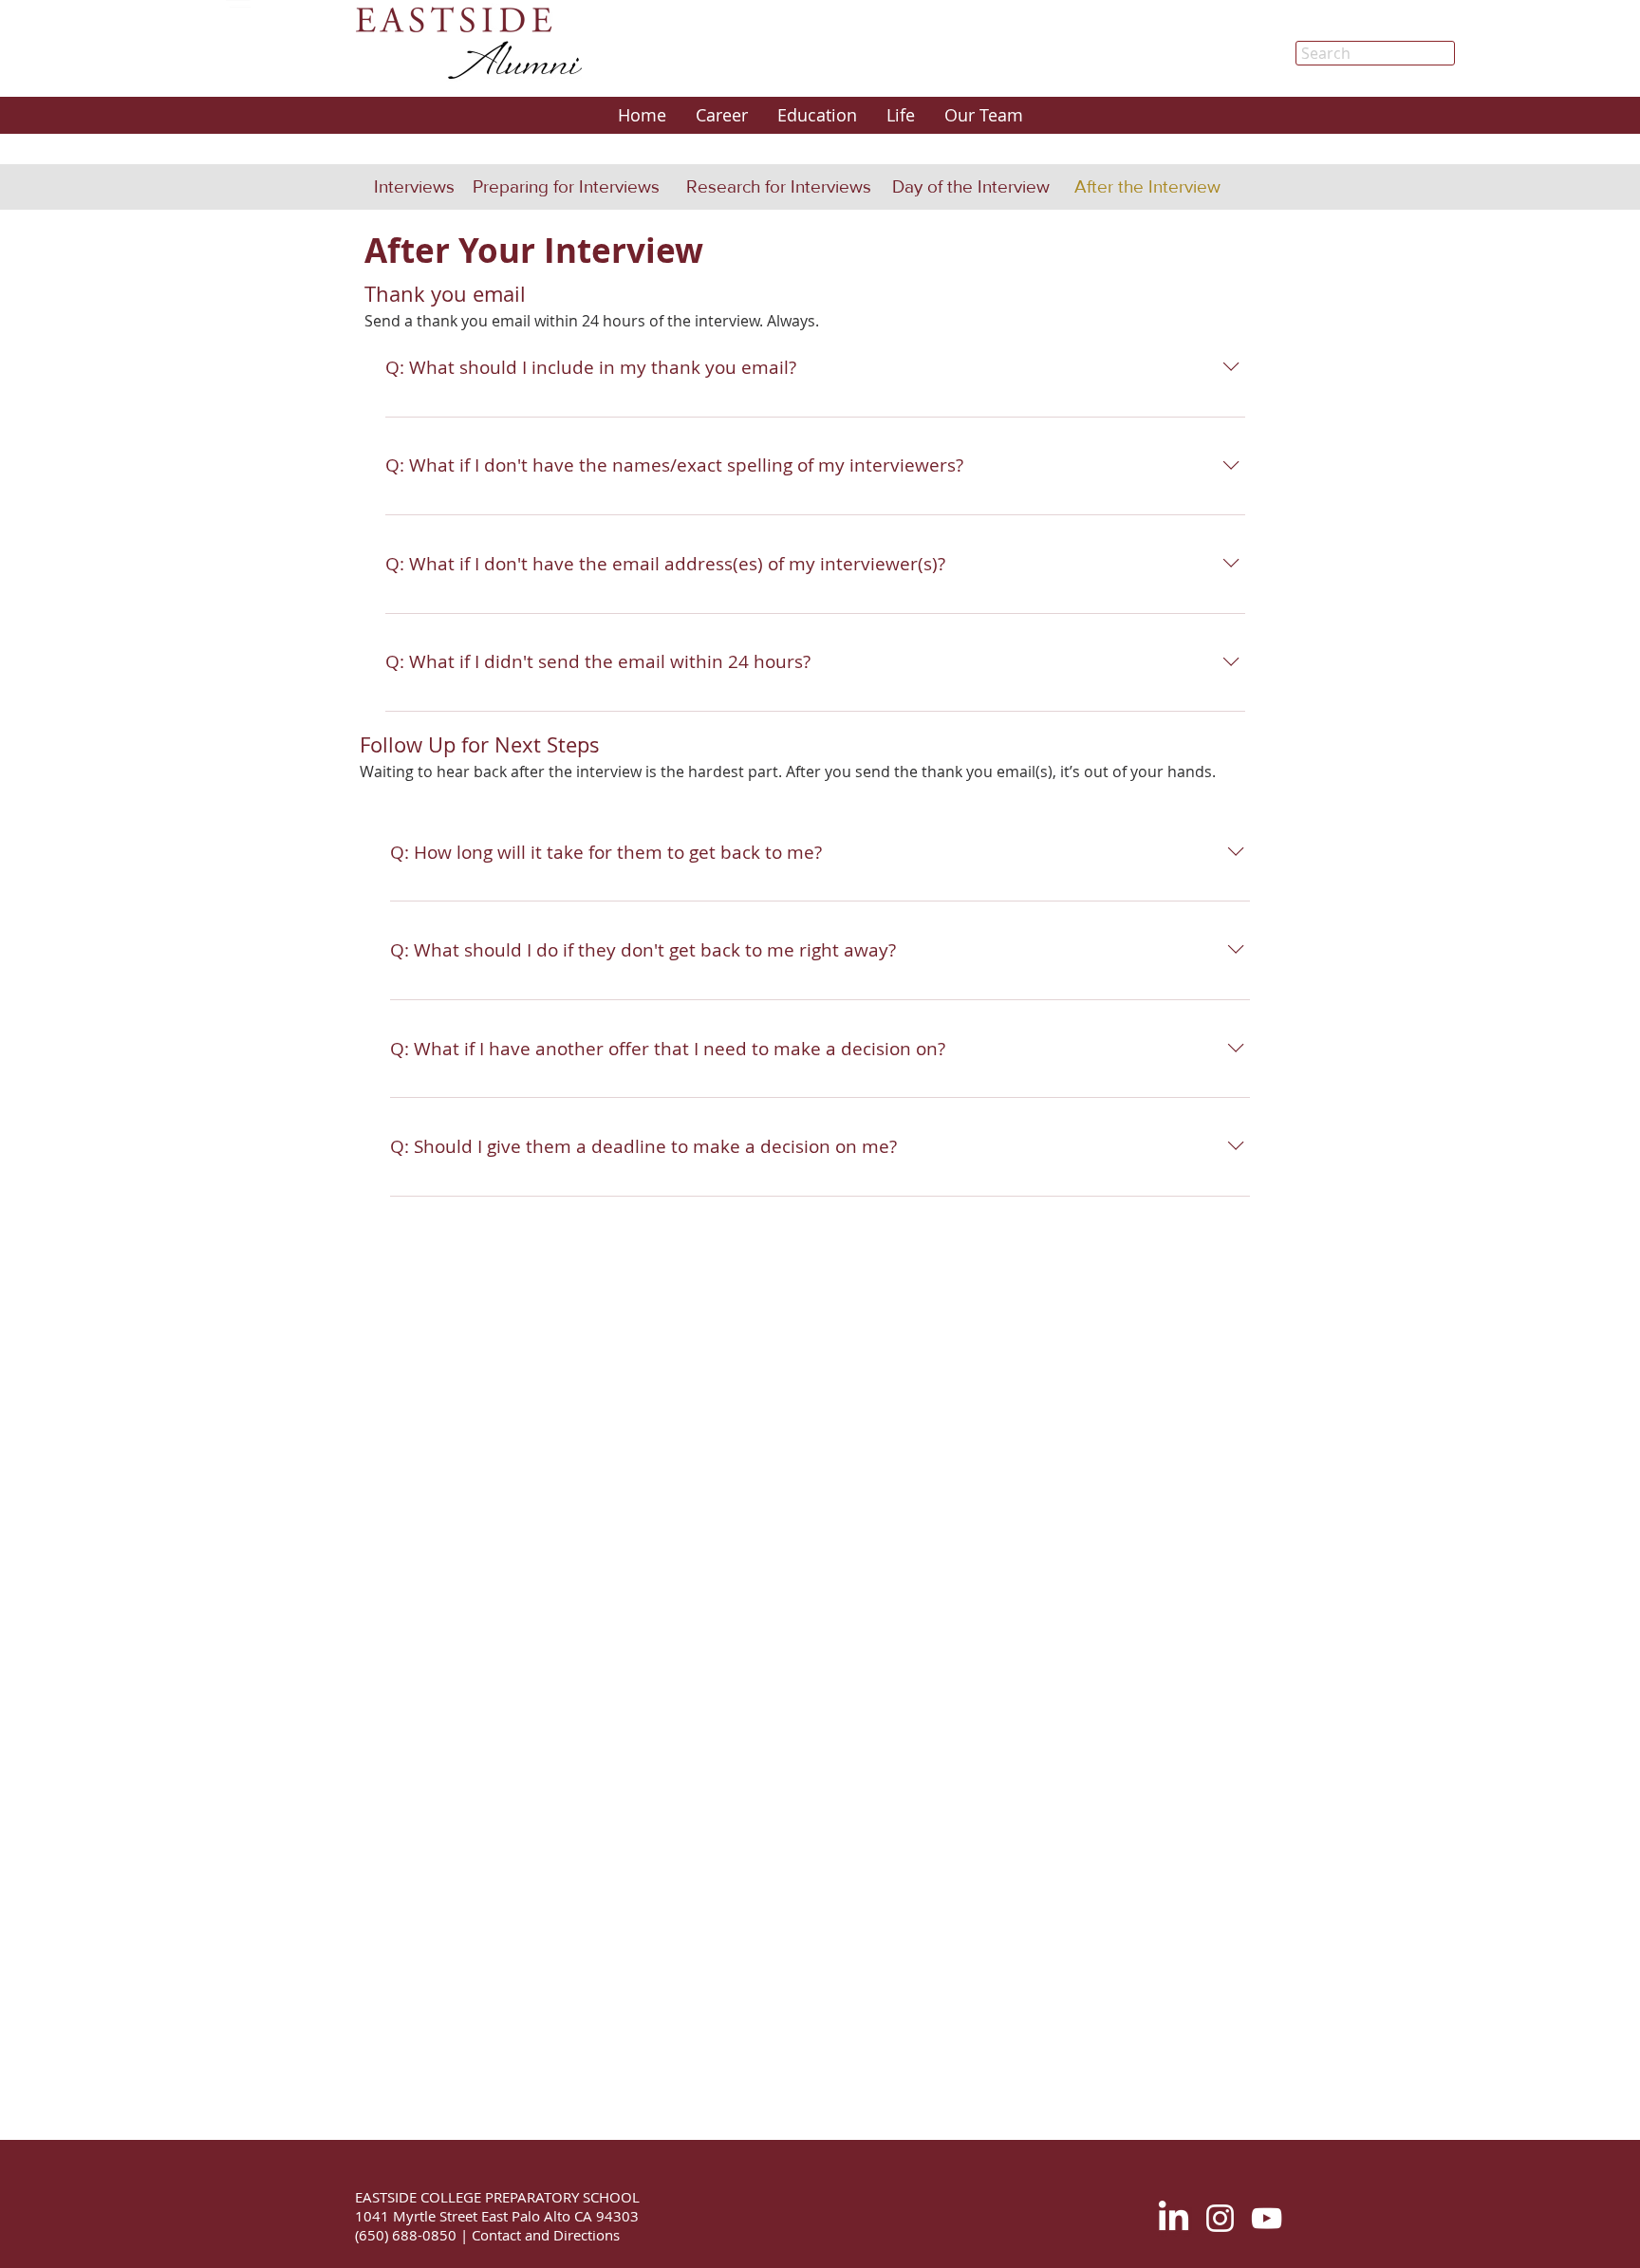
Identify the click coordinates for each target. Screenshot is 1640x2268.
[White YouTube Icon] (1267, 2218)
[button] (721, 115)
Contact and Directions (544, 2235)
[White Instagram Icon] (1220, 2218)
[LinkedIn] (1174, 2218)
